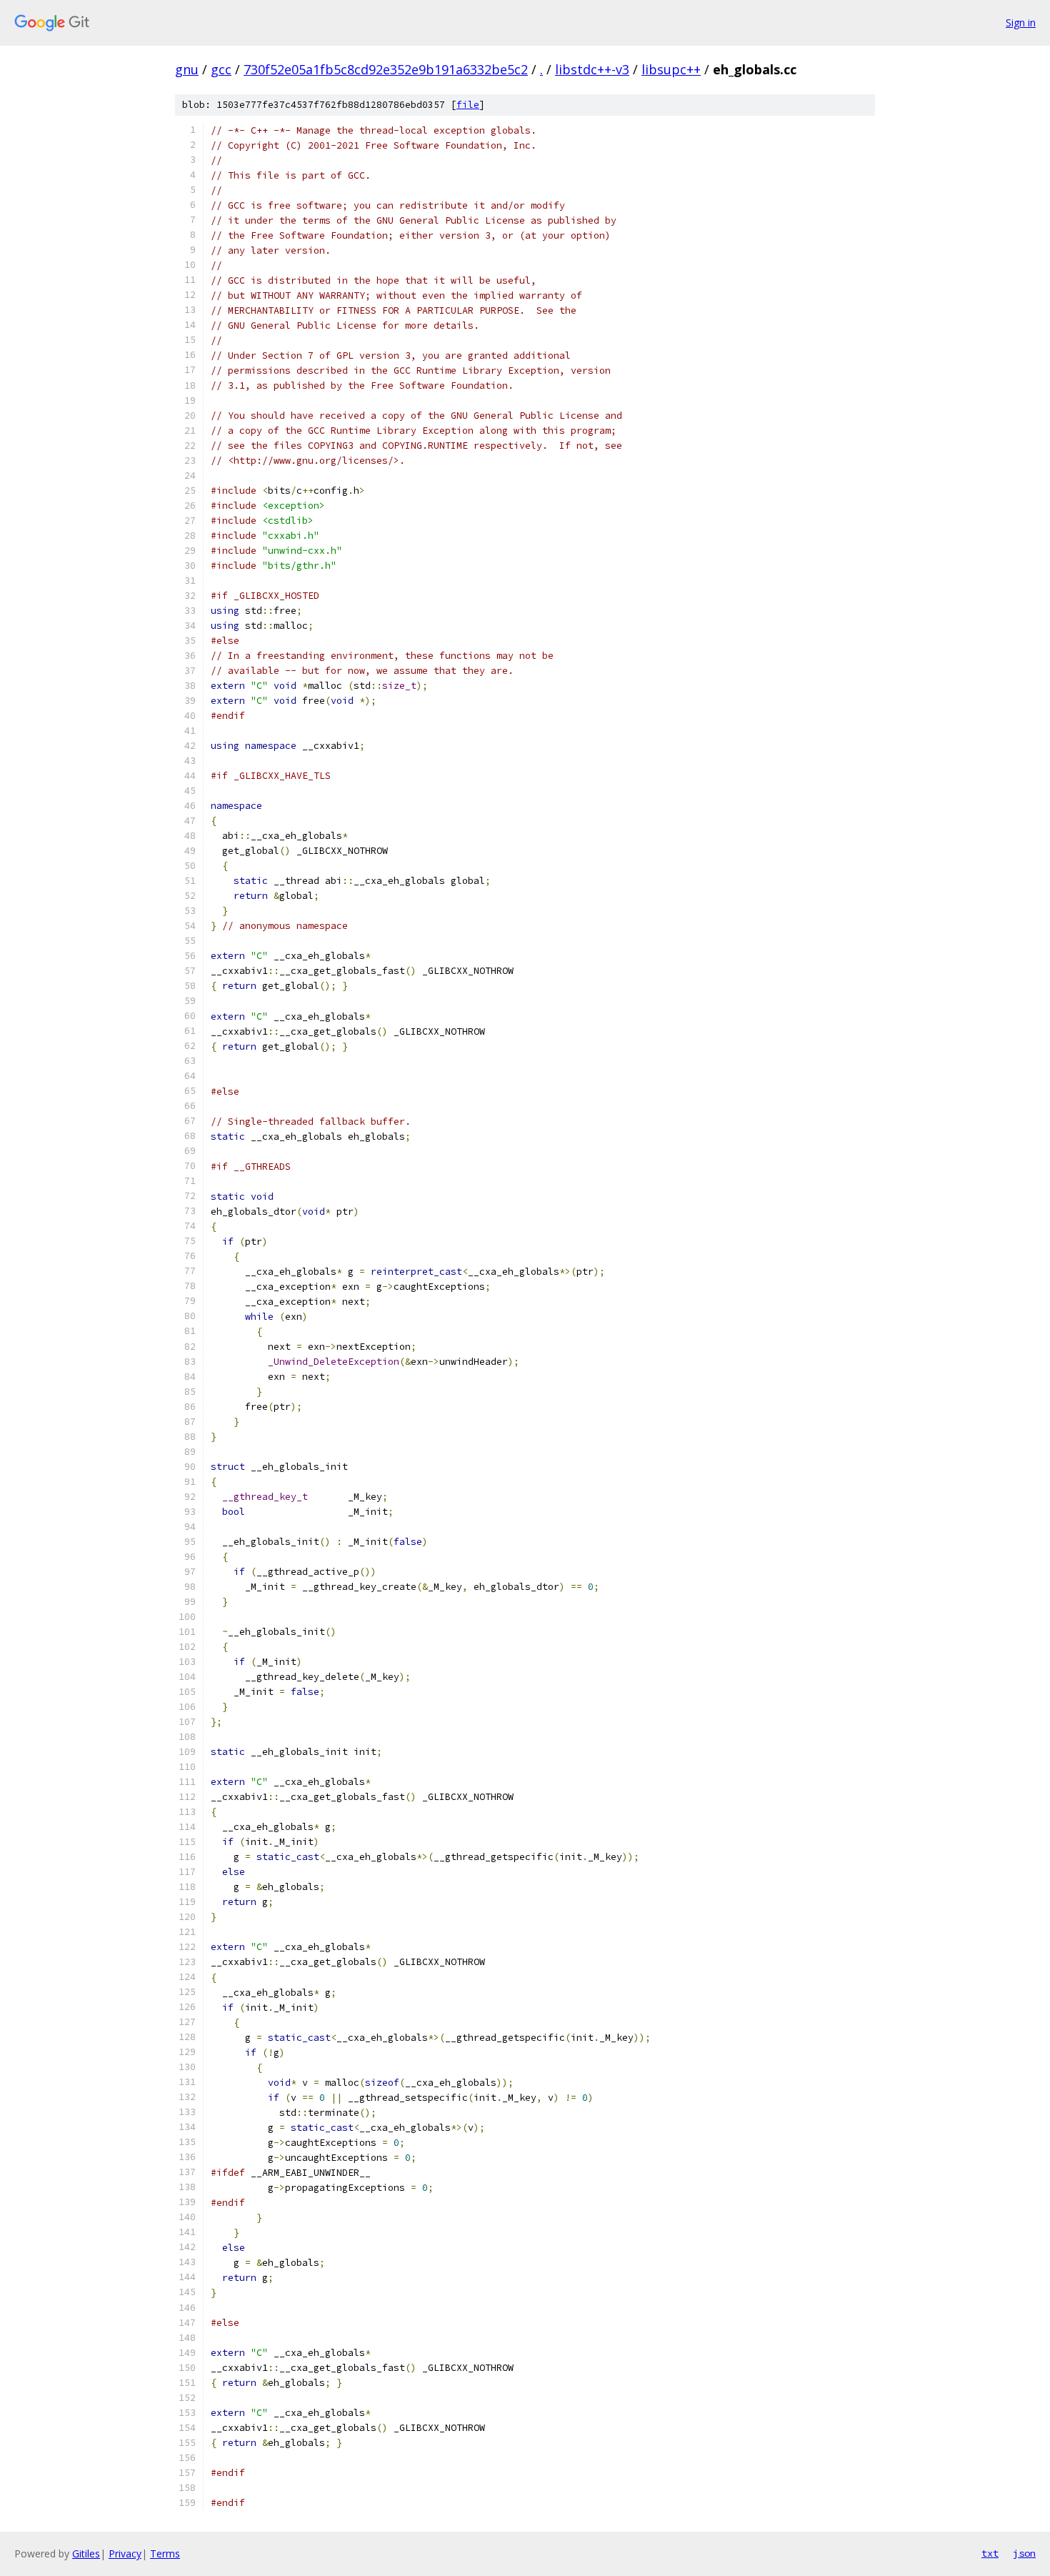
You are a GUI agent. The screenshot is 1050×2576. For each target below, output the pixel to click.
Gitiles (86, 2553)
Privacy (125, 2553)
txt (990, 2553)
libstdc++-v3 (592, 69)
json (1024, 2553)
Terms (165, 2553)
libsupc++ (671, 69)
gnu (187, 69)
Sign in (1021, 23)
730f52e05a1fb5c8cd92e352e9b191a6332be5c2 (386, 69)
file (468, 105)
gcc (221, 69)
